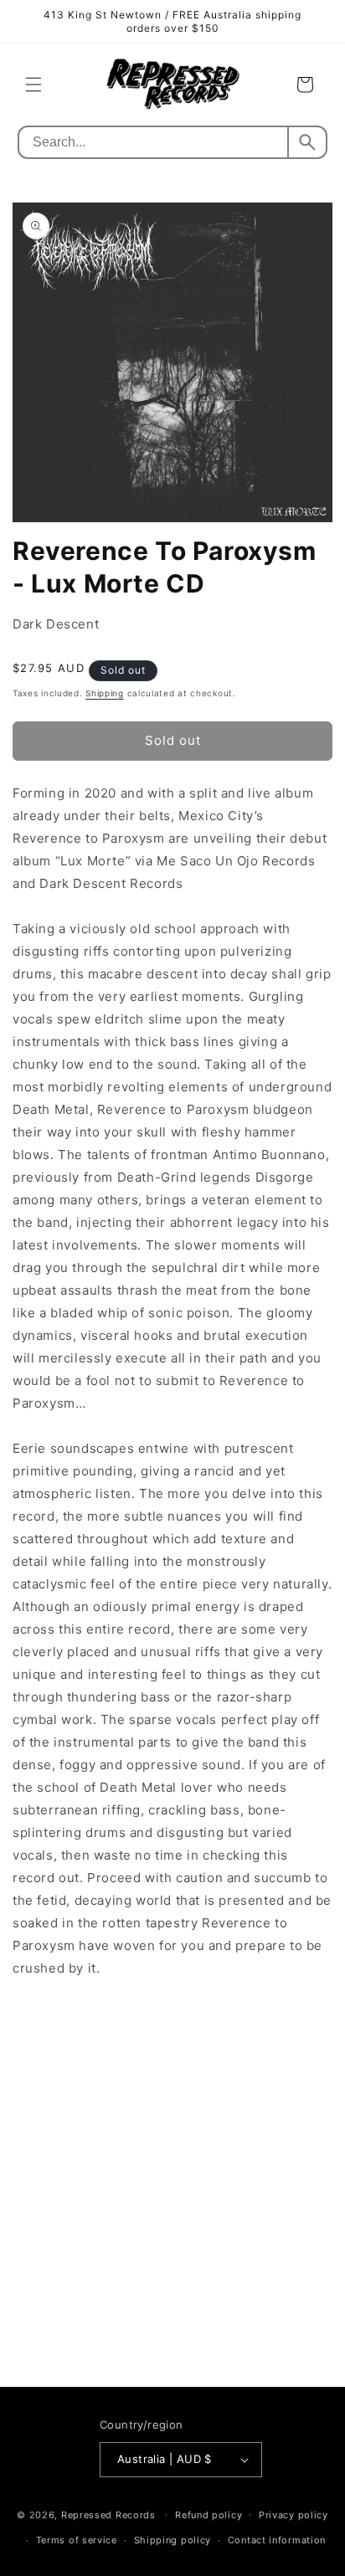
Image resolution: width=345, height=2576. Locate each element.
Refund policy (209, 2515)
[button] (33, 85)
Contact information (277, 2540)
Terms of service (77, 2540)
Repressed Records (108, 2514)
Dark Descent (56, 624)
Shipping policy (173, 2540)
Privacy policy (294, 2515)
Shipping (105, 693)
